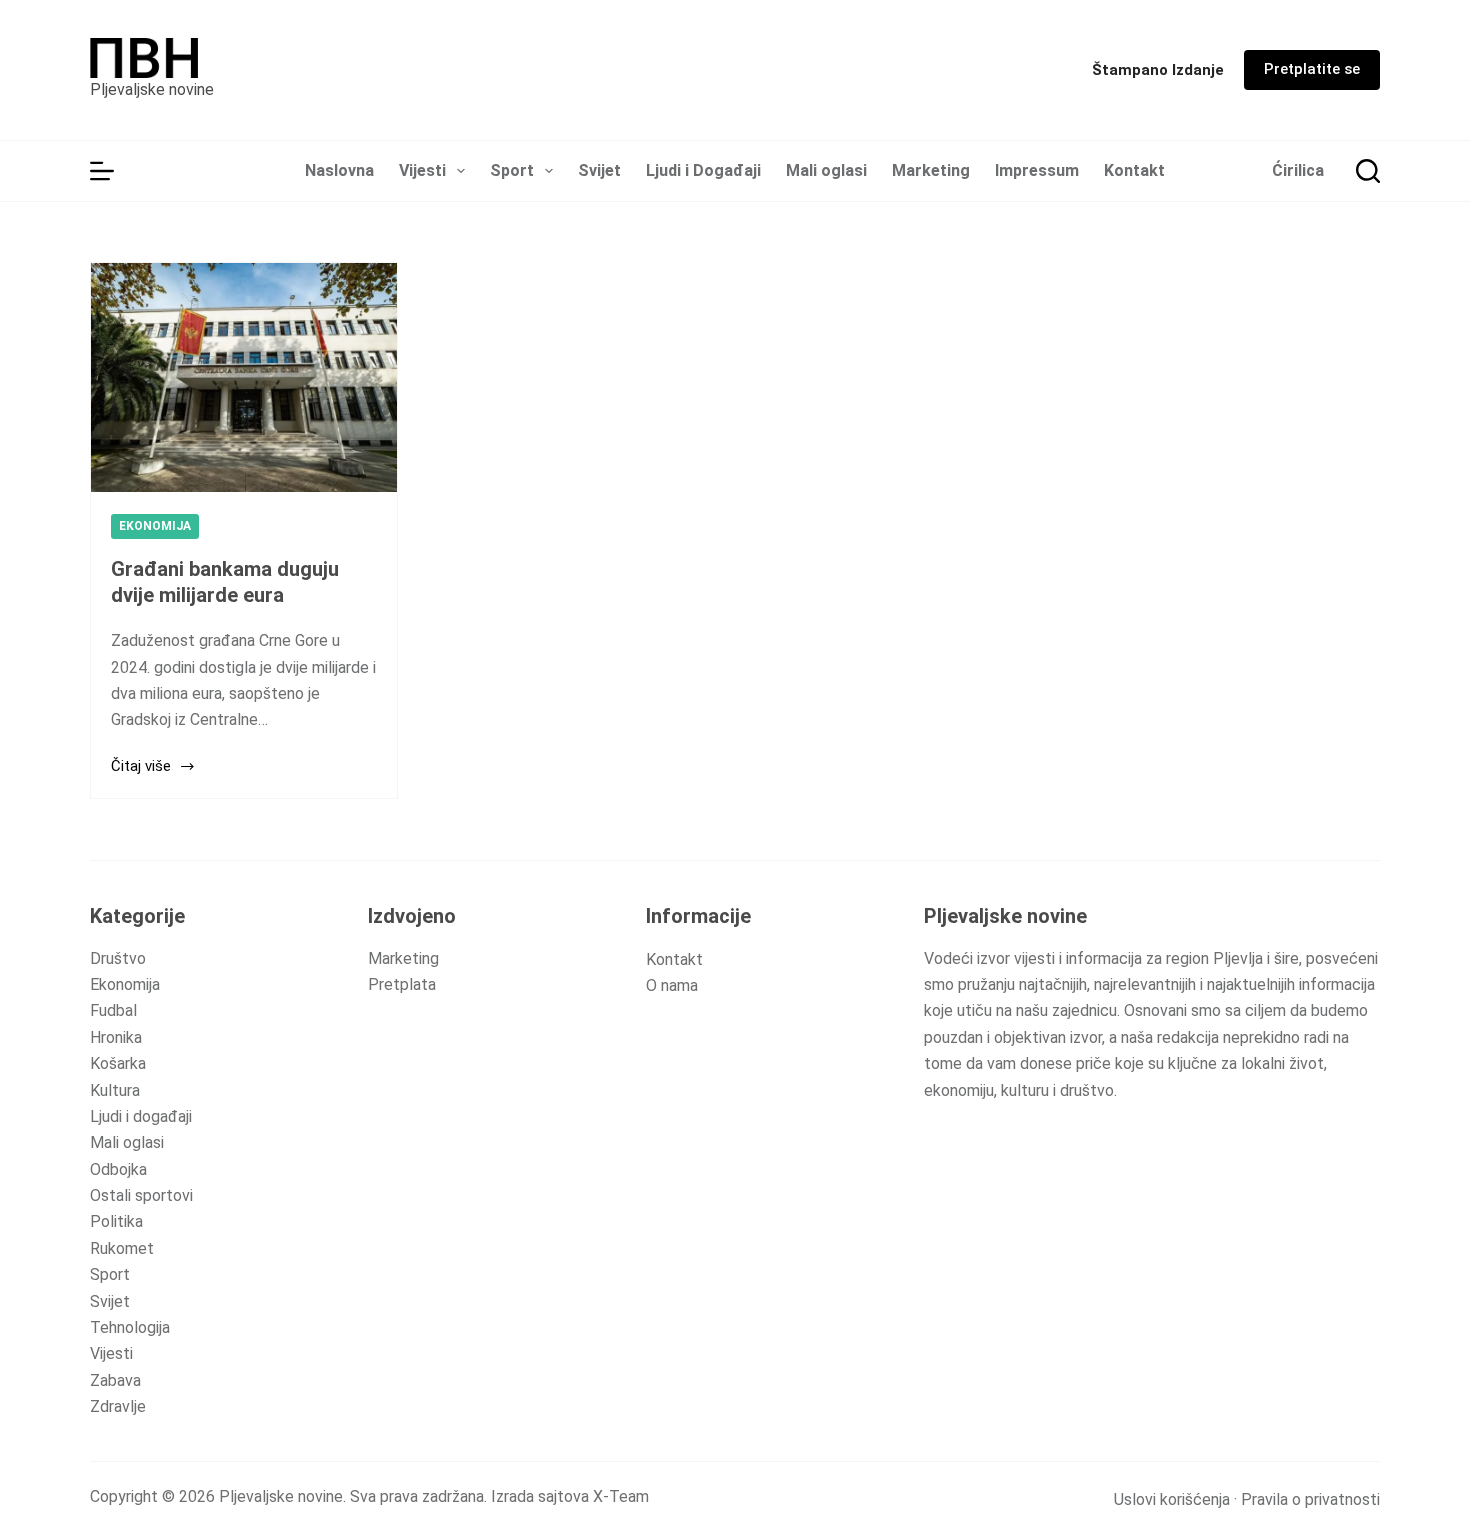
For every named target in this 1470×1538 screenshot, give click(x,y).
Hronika (116, 1037)
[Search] (1368, 171)
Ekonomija (125, 984)
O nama (672, 985)
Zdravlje (118, 1406)
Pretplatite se (1312, 69)
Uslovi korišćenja (1172, 1499)
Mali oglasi (826, 170)
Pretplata (402, 984)
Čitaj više (141, 768)
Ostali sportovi (141, 1195)
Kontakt (1134, 170)
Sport (512, 170)
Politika (116, 1221)
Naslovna (339, 170)
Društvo (118, 958)
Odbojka (118, 1169)
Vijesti (422, 170)
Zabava (115, 1380)
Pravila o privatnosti (1310, 1499)
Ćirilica (1298, 170)
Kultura (115, 1090)
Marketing (931, 170)
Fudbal (113, 1010)
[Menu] (102, 171)
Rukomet (122, 1248)
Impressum (1037, 170)
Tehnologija (130, 1327)
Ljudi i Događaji (703, 170)
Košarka (118, 1063)
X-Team (621, 1496)
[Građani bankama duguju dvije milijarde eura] (244, 377)
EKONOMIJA (155, 526)
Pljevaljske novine (152, 89)
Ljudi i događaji (141, 1116)
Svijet (599, 170)
